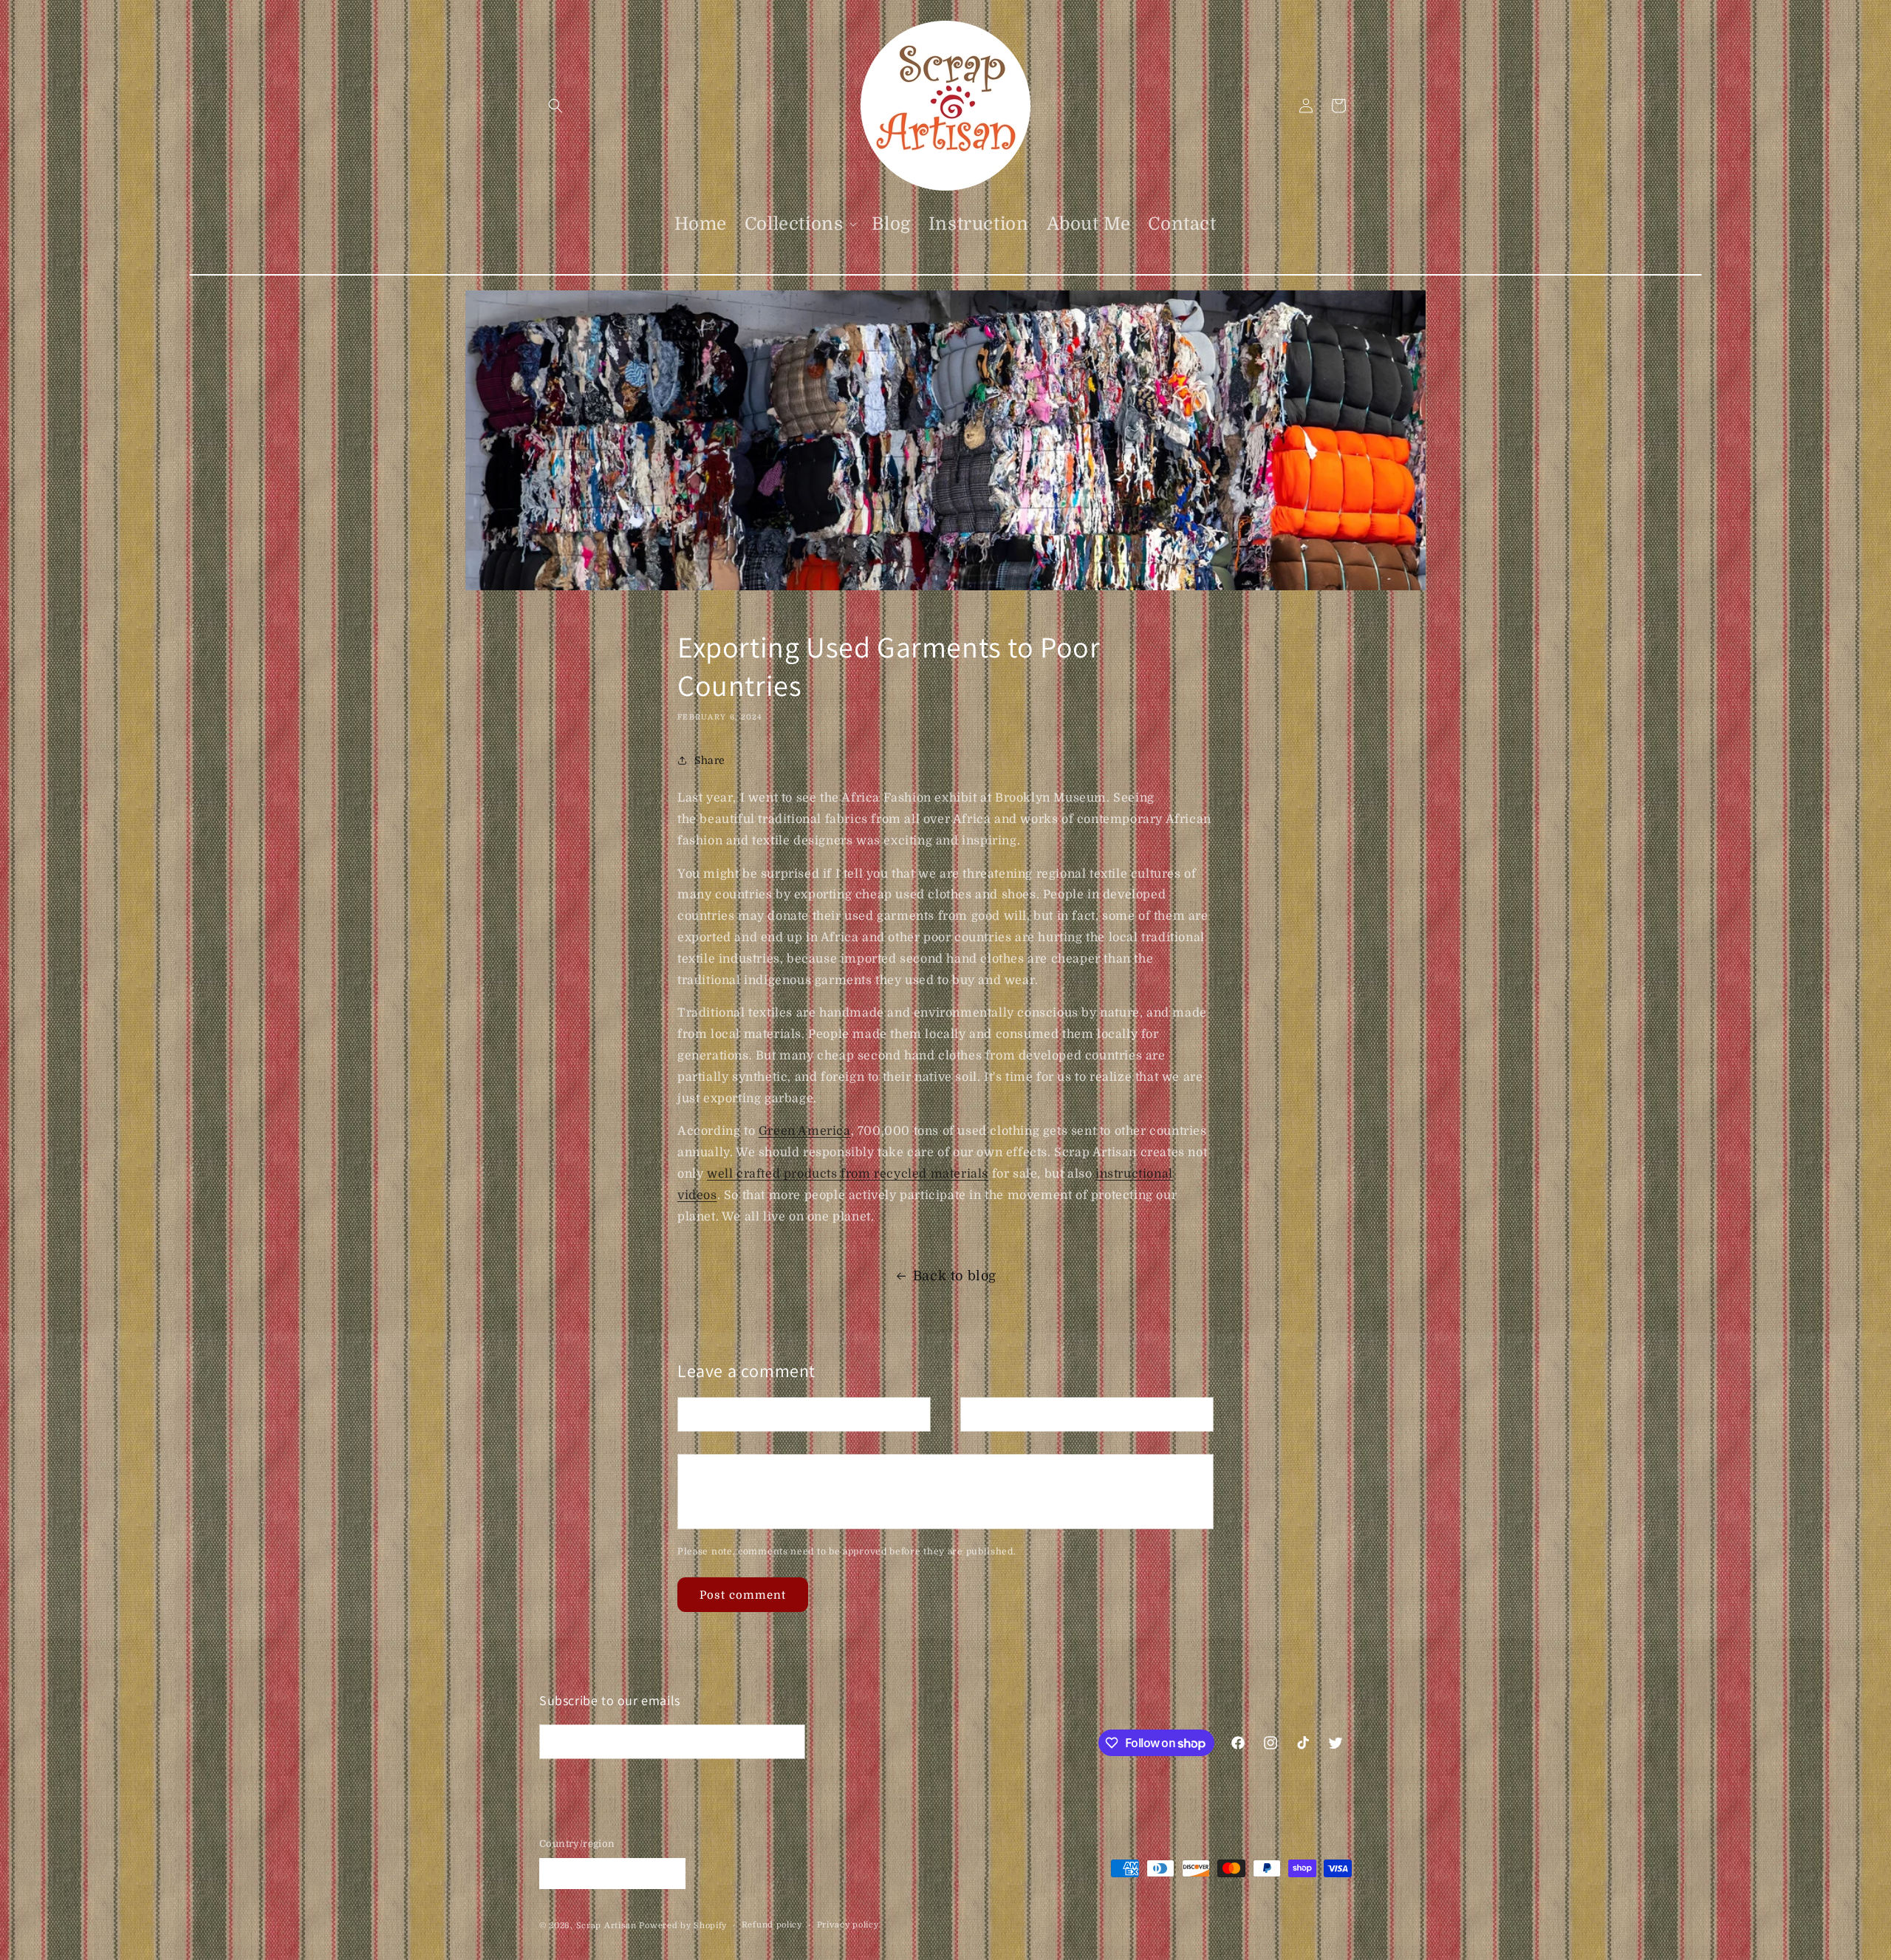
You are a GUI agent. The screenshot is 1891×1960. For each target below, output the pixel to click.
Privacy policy (848, 1925)
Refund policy (772, 1925)
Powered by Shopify (683, 1926)
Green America (805, 1131)
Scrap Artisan (606, 1926)
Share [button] (710, 760)
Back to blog (955, 1276)
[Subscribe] (788, 1742)
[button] (555, 106)
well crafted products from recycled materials (848, 1174)
